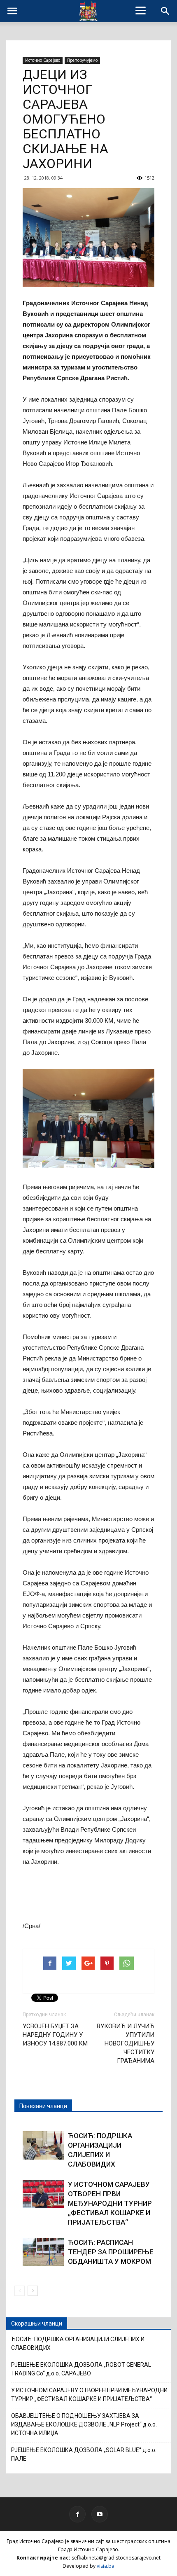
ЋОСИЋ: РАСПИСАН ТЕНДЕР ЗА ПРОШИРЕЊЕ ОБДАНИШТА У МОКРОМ (111, 2252)
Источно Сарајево (43, 60)
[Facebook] (77, 2514)
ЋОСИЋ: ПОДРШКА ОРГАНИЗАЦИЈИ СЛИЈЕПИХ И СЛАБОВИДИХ (78, 2343)
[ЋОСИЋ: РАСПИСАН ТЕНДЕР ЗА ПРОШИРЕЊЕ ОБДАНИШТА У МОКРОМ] (43, 2252)
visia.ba (106, 2566)
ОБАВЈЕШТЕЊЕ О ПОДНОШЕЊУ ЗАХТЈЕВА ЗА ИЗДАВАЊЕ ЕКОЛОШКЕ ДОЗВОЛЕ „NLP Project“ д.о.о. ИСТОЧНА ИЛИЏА (84, 2424)
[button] (165, 11)
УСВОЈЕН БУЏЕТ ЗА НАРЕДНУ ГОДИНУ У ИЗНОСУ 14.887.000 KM (55, 2035)
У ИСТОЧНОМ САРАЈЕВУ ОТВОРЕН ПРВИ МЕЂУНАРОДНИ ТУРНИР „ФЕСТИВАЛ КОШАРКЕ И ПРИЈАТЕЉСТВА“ (110, 2203)
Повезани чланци (43, 2106)
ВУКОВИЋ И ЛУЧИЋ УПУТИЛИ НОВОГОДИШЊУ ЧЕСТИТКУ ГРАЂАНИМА (126, 2043)
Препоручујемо (82, 60)
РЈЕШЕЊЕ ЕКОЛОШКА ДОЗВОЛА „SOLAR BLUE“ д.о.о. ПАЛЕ (84, 2454)
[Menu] (141, 10)
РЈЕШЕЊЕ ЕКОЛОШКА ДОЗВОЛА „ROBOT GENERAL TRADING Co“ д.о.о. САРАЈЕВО (81, 2369)
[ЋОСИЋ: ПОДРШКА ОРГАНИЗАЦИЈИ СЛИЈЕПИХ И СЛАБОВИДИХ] (43, 2145)
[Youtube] (100, 2514)
